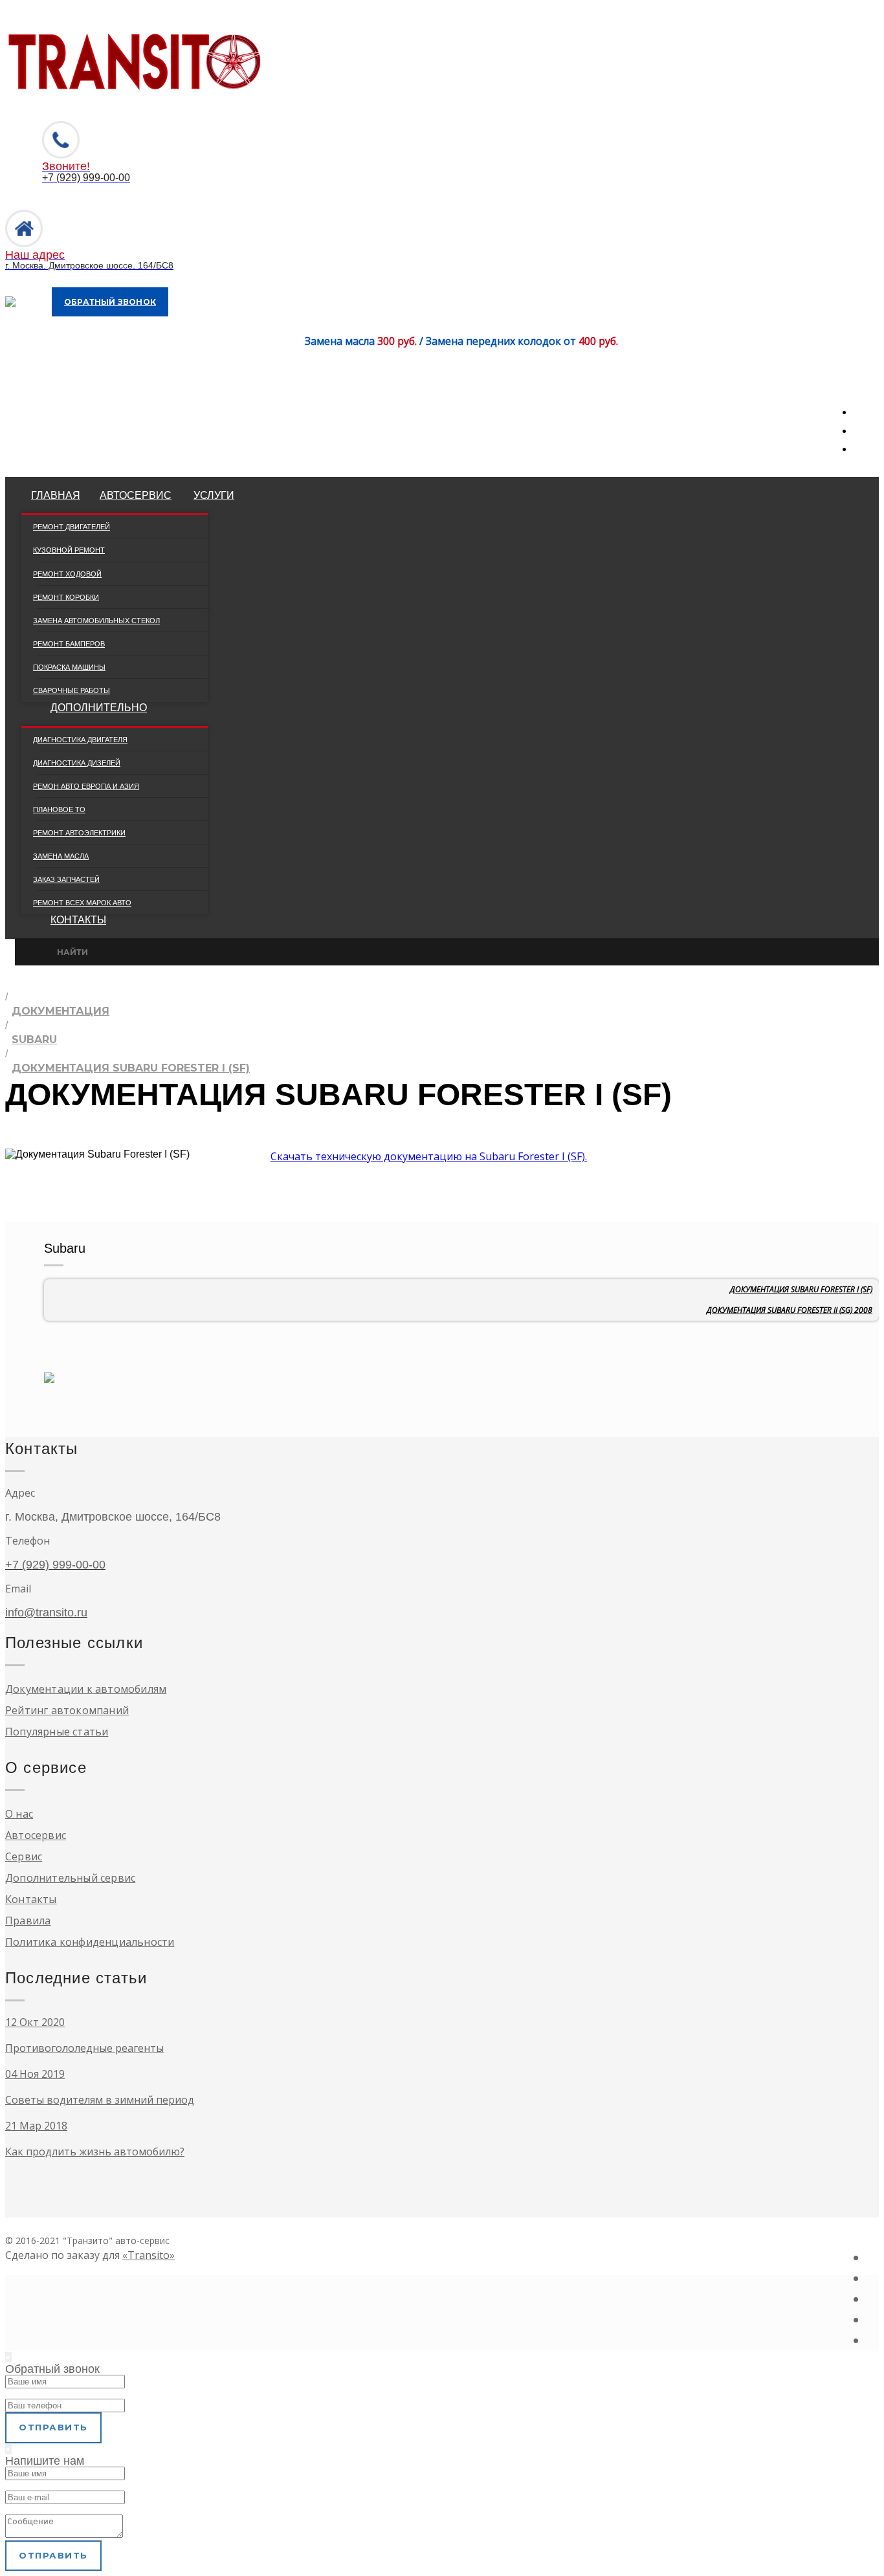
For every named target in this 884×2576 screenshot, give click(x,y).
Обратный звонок (110, 302)
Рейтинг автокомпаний (67, 1710)
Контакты (78, 920)
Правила (28, 1921)
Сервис (24, 1856)
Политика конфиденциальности (90, 1942)
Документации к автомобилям (86, 1689)
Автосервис (136, 495)
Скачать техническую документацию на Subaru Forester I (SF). (429, 1156)
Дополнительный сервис (70, 1878)
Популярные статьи (57, 1732)
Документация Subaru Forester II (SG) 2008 (790, 1310)
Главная (56, 495)
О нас (19, 1814)
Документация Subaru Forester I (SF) (801, 1289)
